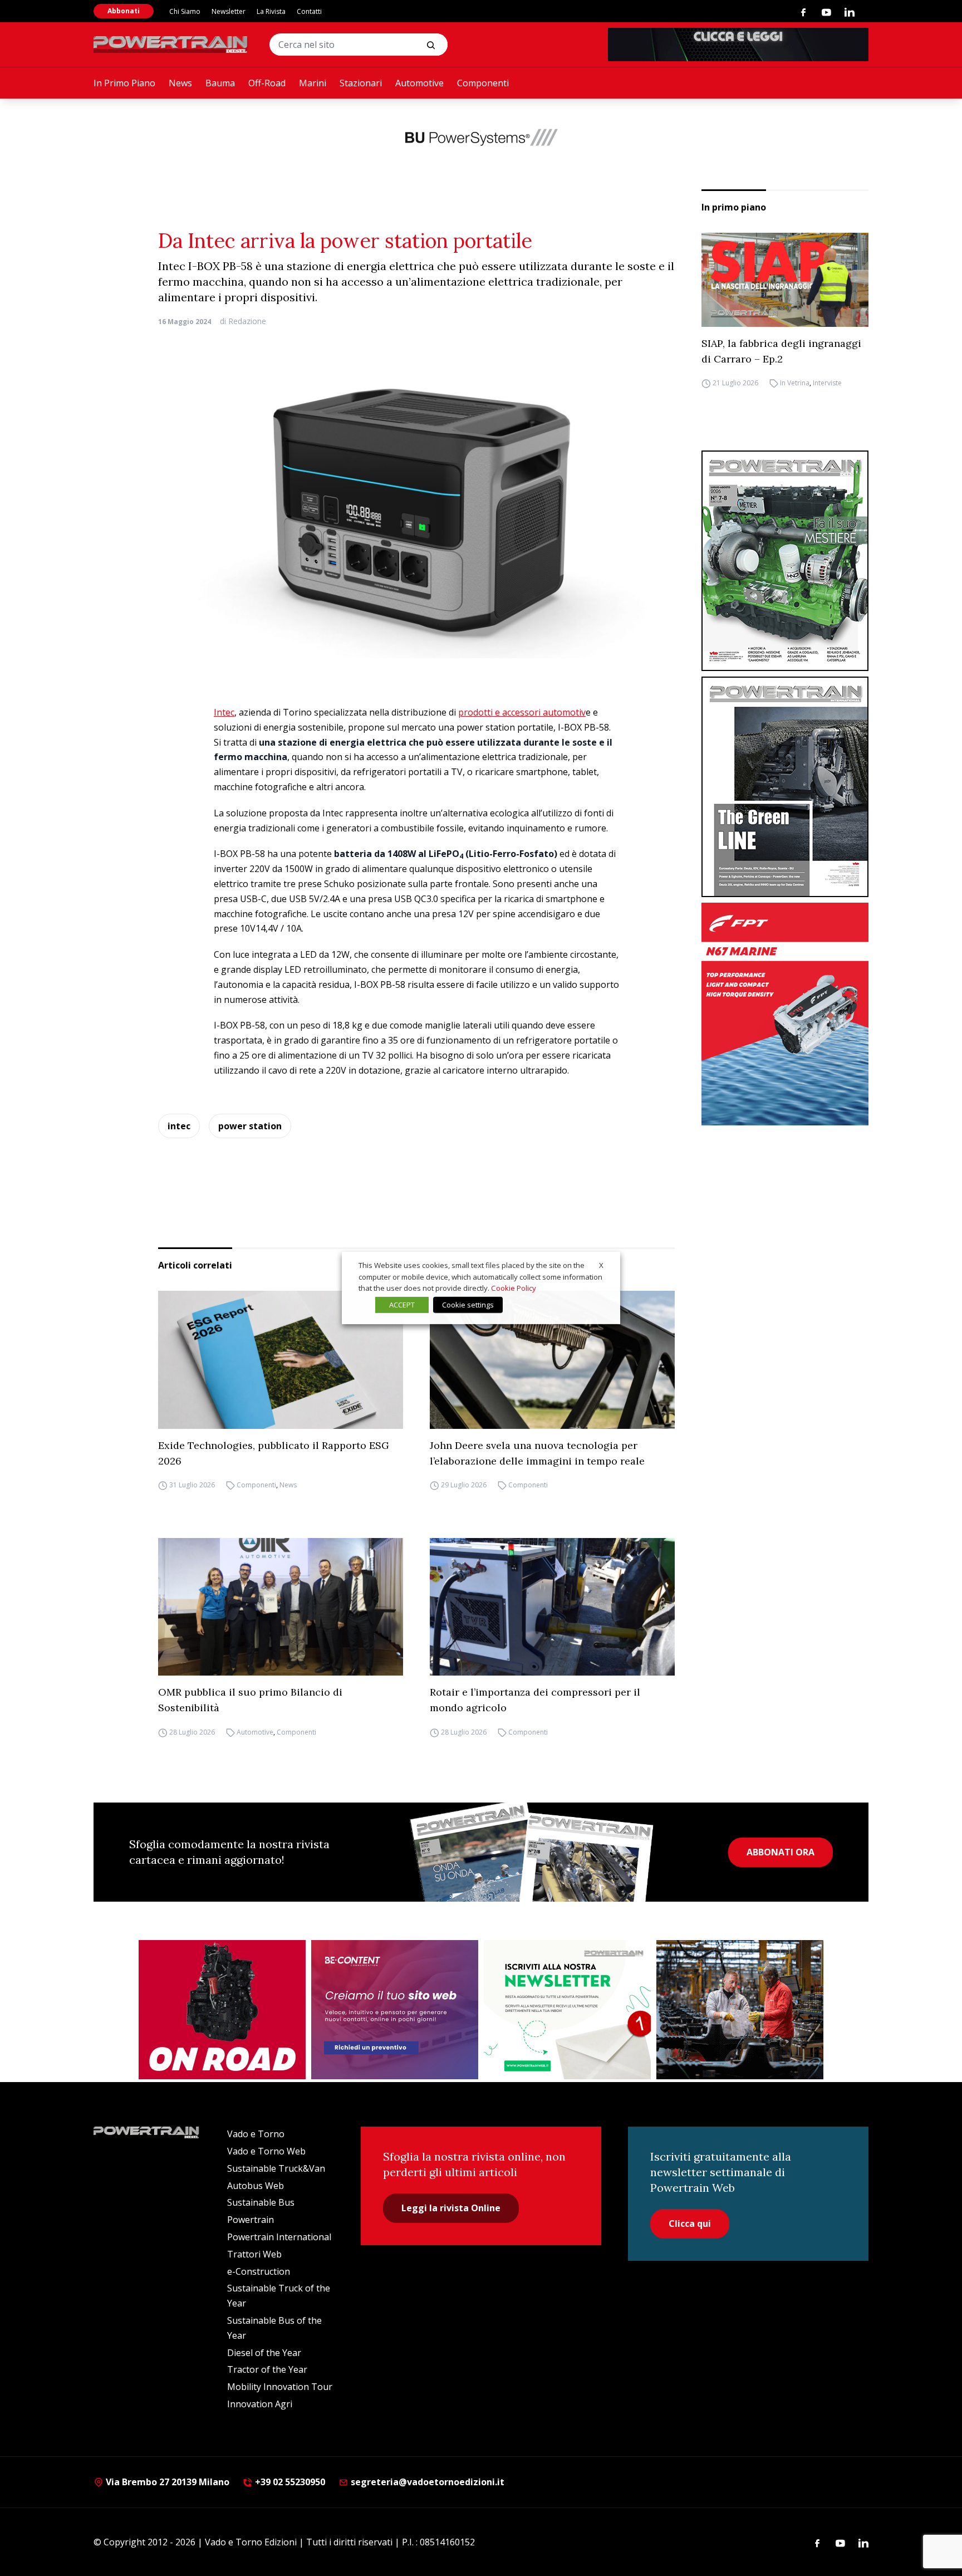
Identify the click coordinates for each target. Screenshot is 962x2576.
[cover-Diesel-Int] (785, 787)
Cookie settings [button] (468, 1305)
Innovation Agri (260, 2404)
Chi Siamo (185, 11)
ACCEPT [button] (402, 1305)
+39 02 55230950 (289, 2482)
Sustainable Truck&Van (276, 2168)
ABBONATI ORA (781, 1852)
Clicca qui (690, 2224)
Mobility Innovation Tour (280, 2387)
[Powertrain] (171, 45)
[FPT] (785, 1014)
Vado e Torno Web (266, 2151)
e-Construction (259, 2271)
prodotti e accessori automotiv (522, 712)
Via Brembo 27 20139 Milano (166, 2482)
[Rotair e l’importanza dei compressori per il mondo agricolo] (552, 1607)
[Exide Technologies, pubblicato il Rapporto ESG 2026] (281, 1360)
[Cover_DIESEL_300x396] (785, 561)
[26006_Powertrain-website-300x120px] (481, 137)
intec (179, 1126)
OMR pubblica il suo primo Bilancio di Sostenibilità (250, 1700)
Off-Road (267, 83)
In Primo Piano (124, 83)
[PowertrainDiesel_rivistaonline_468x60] (738, 45)
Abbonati (124, 11)
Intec (224, 712)
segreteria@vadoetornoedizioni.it (426, 2482)
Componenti (483, 83)
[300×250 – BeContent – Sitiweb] (395, 2010)
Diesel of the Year (264, 2353)
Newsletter (229, 11)
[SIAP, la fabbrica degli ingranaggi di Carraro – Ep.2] (785, 280)
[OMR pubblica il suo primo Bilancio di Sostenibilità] (281, 1607)
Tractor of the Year (267, 2369)
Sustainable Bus (261, 2202)
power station (250, 1126)
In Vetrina (795, 383)
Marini (313, 83)
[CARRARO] (740, 2010)
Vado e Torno (256, 2134)
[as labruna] (222, 2010)
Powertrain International (279, 2237)
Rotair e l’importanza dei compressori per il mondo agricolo (535, 1700)
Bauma (220, 83)
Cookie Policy (514, 1288)
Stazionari (361, 83)
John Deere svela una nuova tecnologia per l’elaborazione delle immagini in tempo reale (537, 1453)
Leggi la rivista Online (451, 2208)
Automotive (419, 83)
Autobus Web (256, 2186)
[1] (567, 2010)
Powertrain (251, 2220)
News (180, 83)
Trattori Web (254, 2254)
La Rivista (271, 11)
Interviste (827, 383)
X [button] (601, 1265)
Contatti (309, 11)
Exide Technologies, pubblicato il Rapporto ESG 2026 (274, 1453)
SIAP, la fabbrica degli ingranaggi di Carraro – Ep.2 (781, 351)
